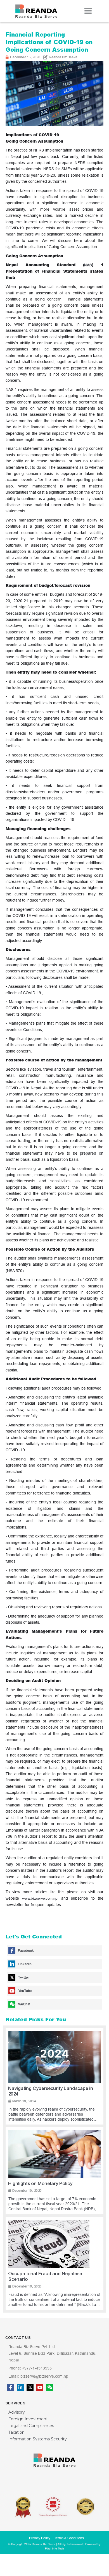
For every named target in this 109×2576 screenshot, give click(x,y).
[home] (36, 11)
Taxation (16, 2432)
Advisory (17, 2412)
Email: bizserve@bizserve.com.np (38, 2376)
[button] (88, 11)
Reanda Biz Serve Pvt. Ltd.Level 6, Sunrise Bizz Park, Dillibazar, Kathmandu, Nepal (52, 2353)
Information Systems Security (38, 2439)
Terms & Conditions (69, 2538)
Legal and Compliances (31, 2426)
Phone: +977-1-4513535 (30, 2368)
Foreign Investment (28, 2419)
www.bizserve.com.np (40, 1899)
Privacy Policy (40, 2538)
